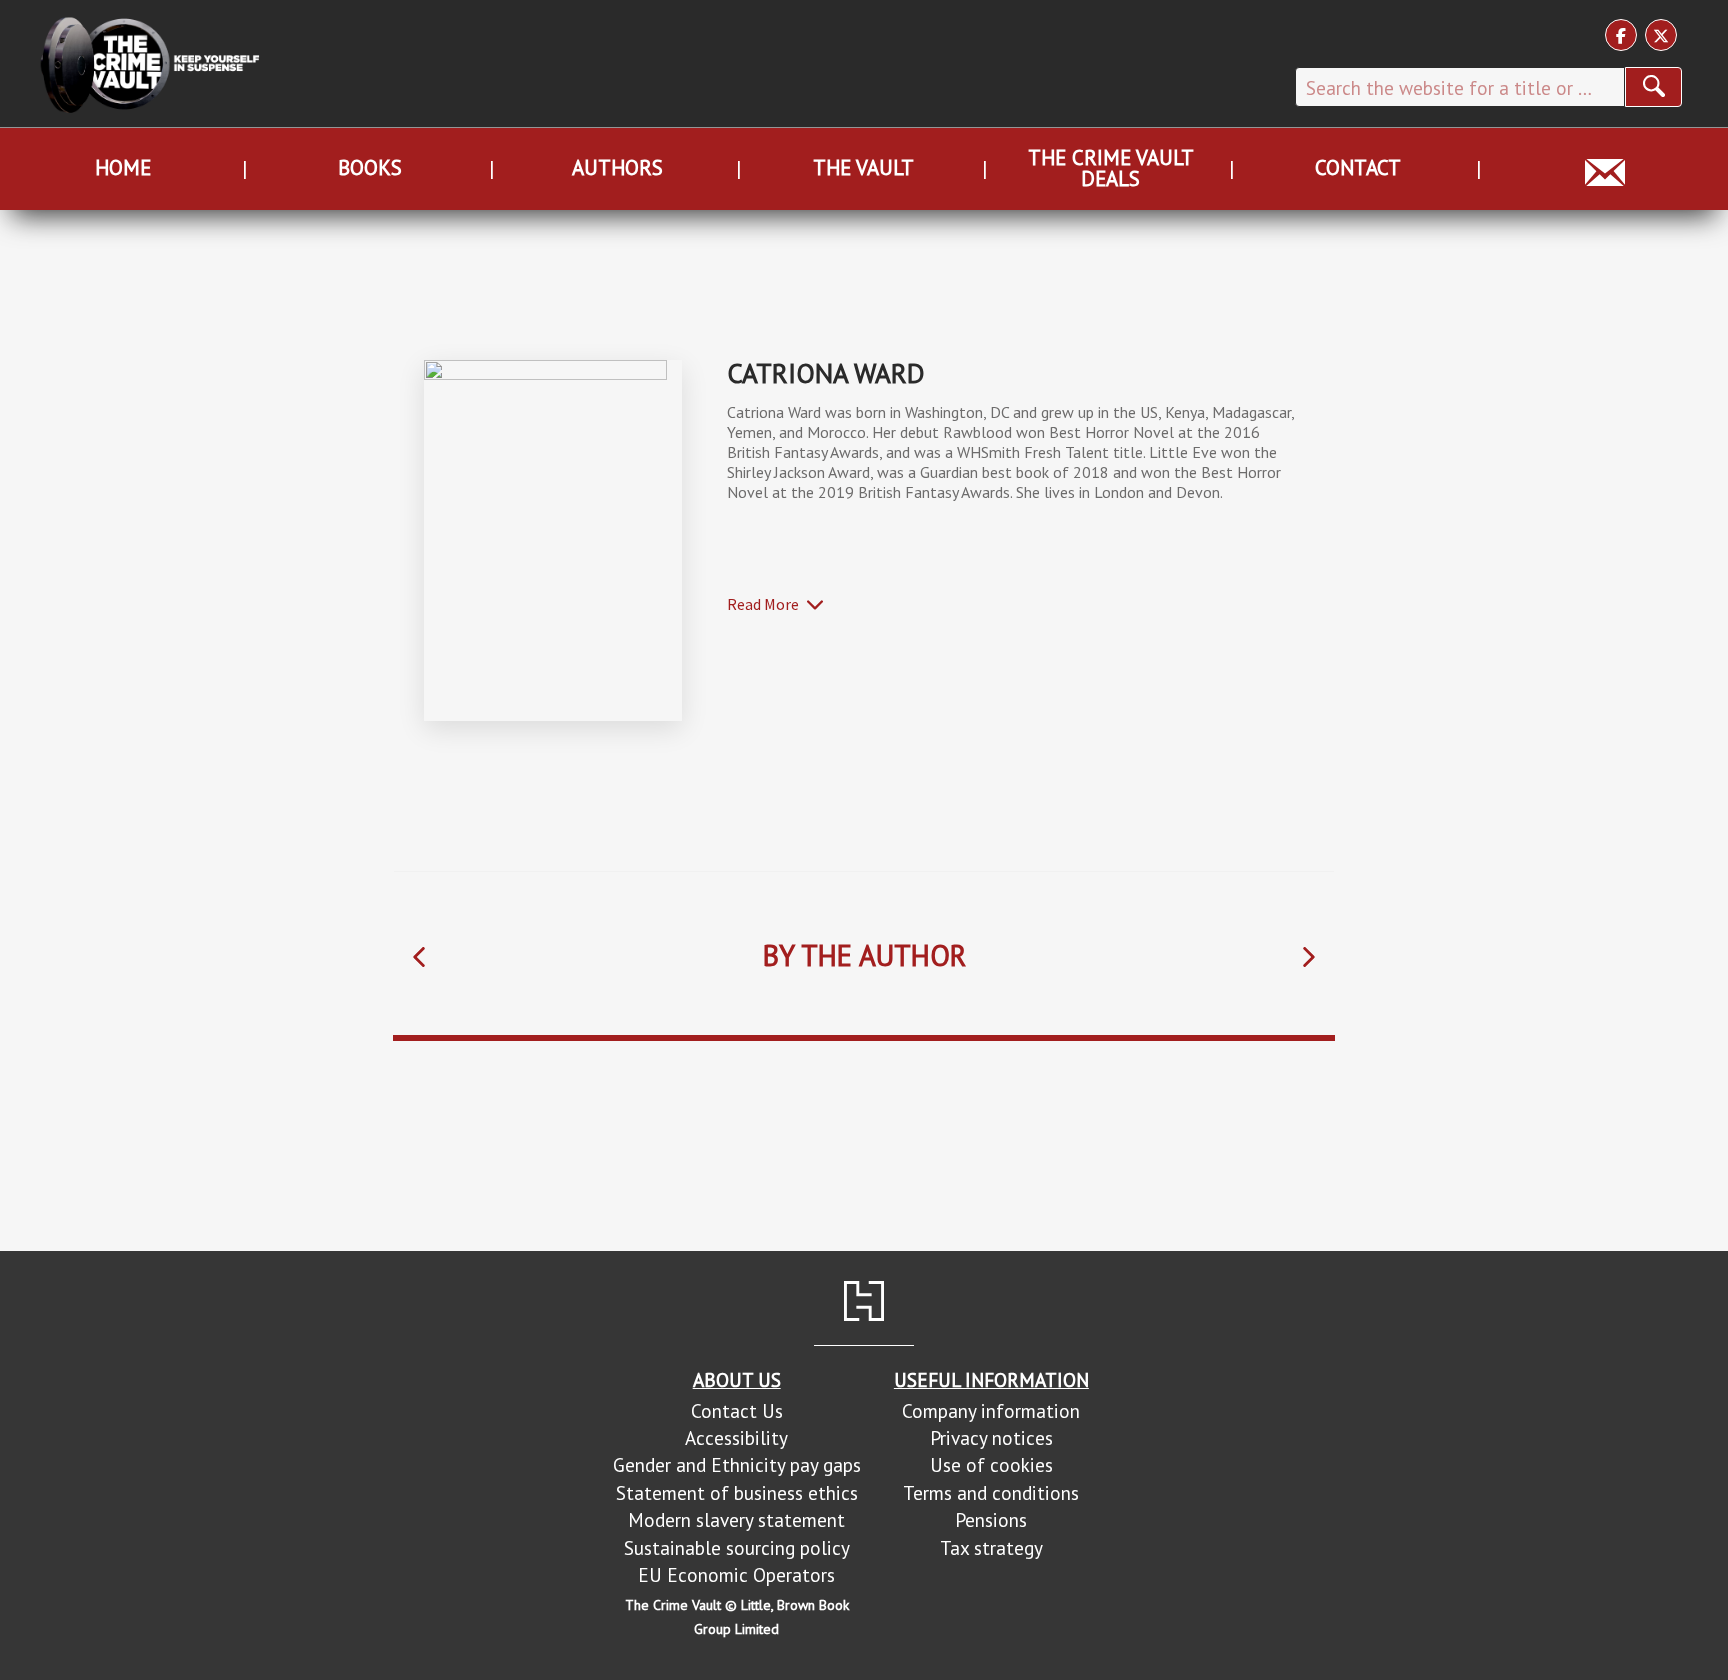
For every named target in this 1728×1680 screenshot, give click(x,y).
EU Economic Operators (736, 1574)
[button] (419, 956)
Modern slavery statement (736, 1519)
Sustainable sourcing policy (737, 1547)
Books (370, 167)
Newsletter (1604, 167)
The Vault (863, 167)
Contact (1358, 167)
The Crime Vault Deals (1111, 168)
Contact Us (737, 1410)
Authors (617, 167)
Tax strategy (991, 1547)
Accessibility (736, 1437)
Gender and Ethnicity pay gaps (737, 1464)
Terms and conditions (991, 1492)
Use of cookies (991, 1464)
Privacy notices (991, 1437)
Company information (991, 1410)
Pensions (991, 1519)
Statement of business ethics (737, 1492)
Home (123, 167)
